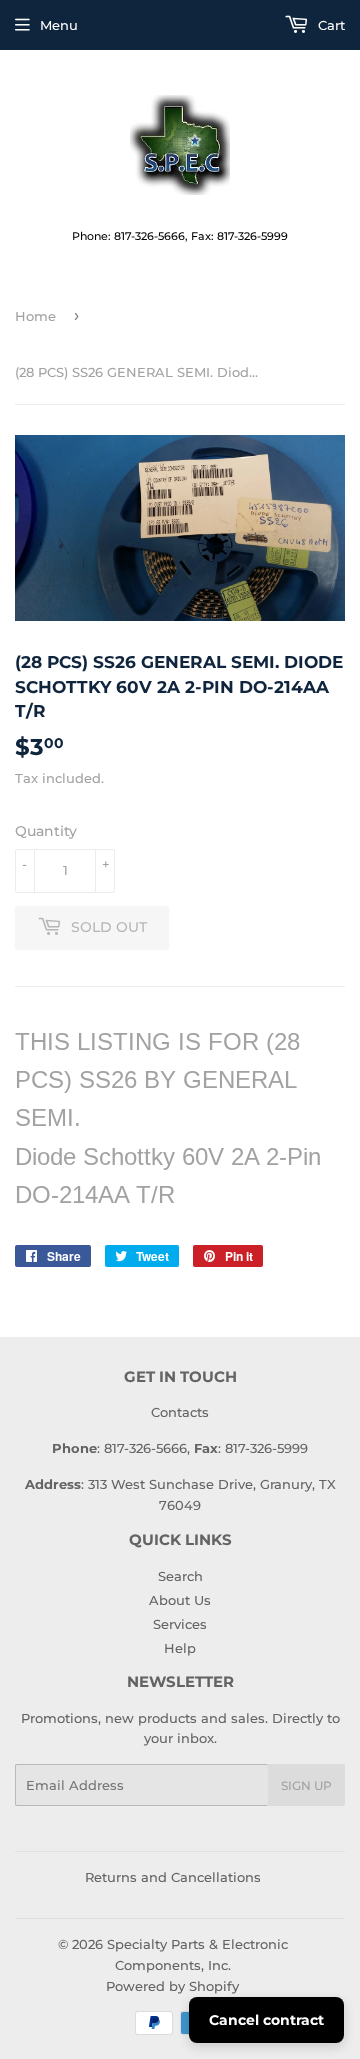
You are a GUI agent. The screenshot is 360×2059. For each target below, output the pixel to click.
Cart (329, 25)
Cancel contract (266, 2020)
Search (180, 1576)
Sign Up (306, 1785)
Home (35, 316)
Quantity (46, 831)
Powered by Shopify (172, 1986)
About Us (180, 1600)
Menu (59, 25)
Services (180, 1624)
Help (180, 1648)
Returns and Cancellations (173, 1877)
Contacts (180, 1412)
